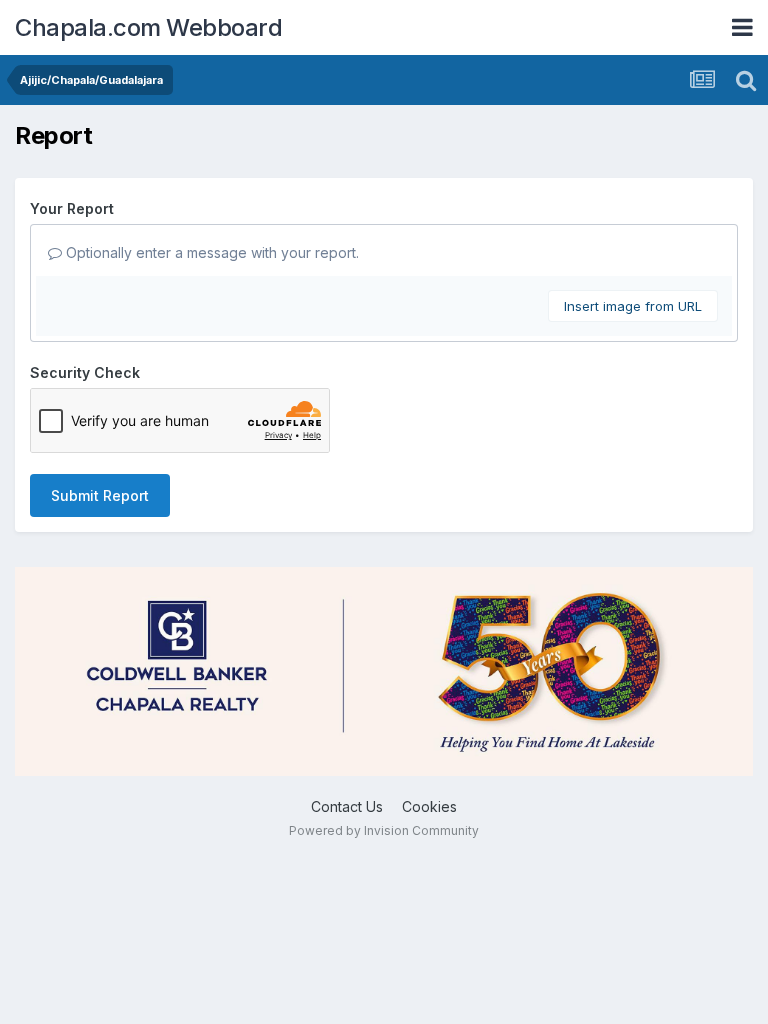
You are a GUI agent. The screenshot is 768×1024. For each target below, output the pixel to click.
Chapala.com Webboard (148, 27)
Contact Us (347, 806)
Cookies (429, 806)
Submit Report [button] (100, 495)
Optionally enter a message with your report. (210, 252)
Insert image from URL (633, 306)
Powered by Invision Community (384, 830)
